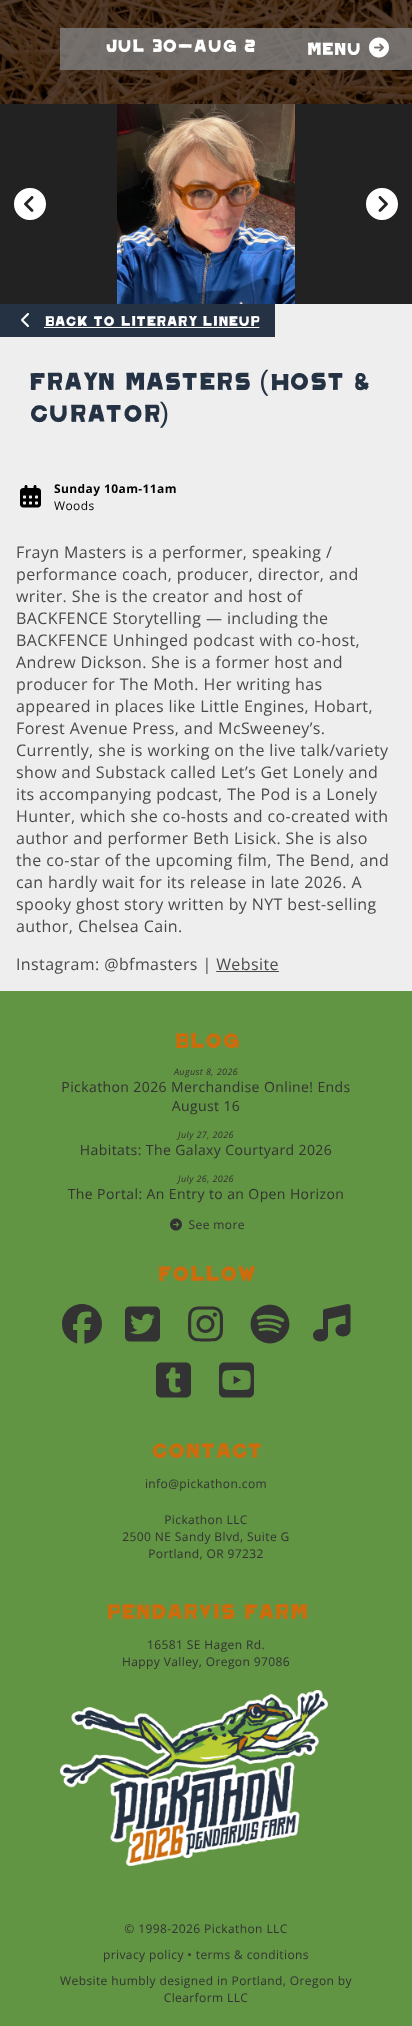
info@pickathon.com (206, 1483)
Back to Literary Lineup (151, 321)
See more (217, 1224)
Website (247, 964)
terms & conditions (252, 1954)
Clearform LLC (206, 1997)
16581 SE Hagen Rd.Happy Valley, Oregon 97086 (206, 1653)
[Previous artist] (30, 204)
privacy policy (143, 1954)
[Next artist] (382, 204)
